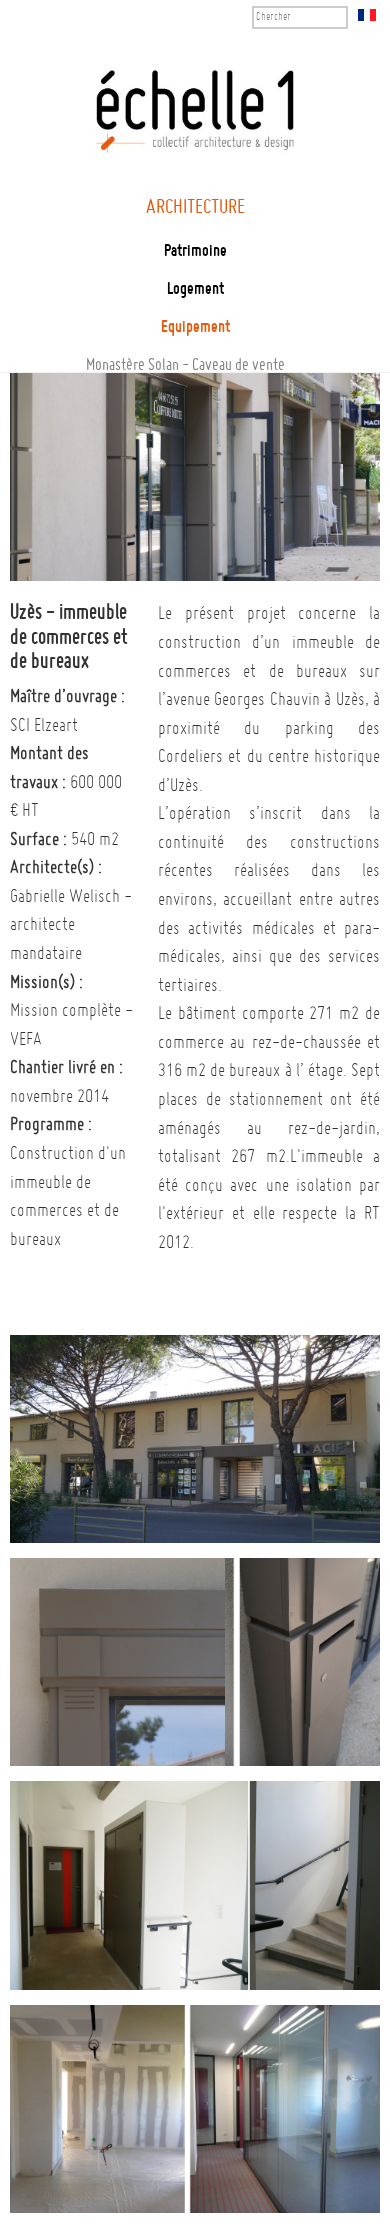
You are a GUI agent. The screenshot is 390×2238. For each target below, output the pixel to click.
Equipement (195, 328)
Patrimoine (195, 252)
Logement (195, 290)
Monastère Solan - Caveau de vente (185, 366)
